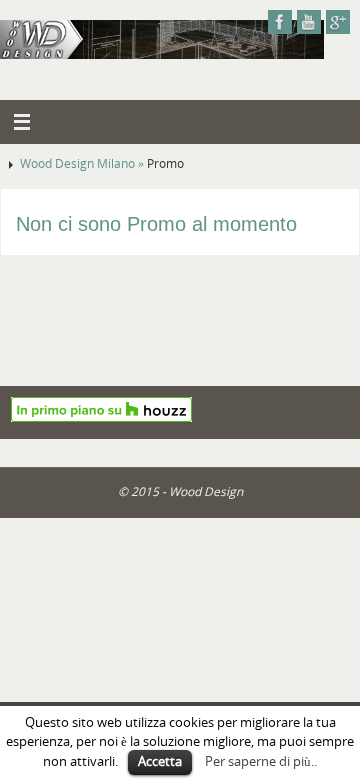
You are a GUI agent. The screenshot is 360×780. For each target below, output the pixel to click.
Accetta (160, 761)
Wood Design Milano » (83, 163)
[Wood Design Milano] (280, 22)
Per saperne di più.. (261, 761)
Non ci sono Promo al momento (156, 224)
